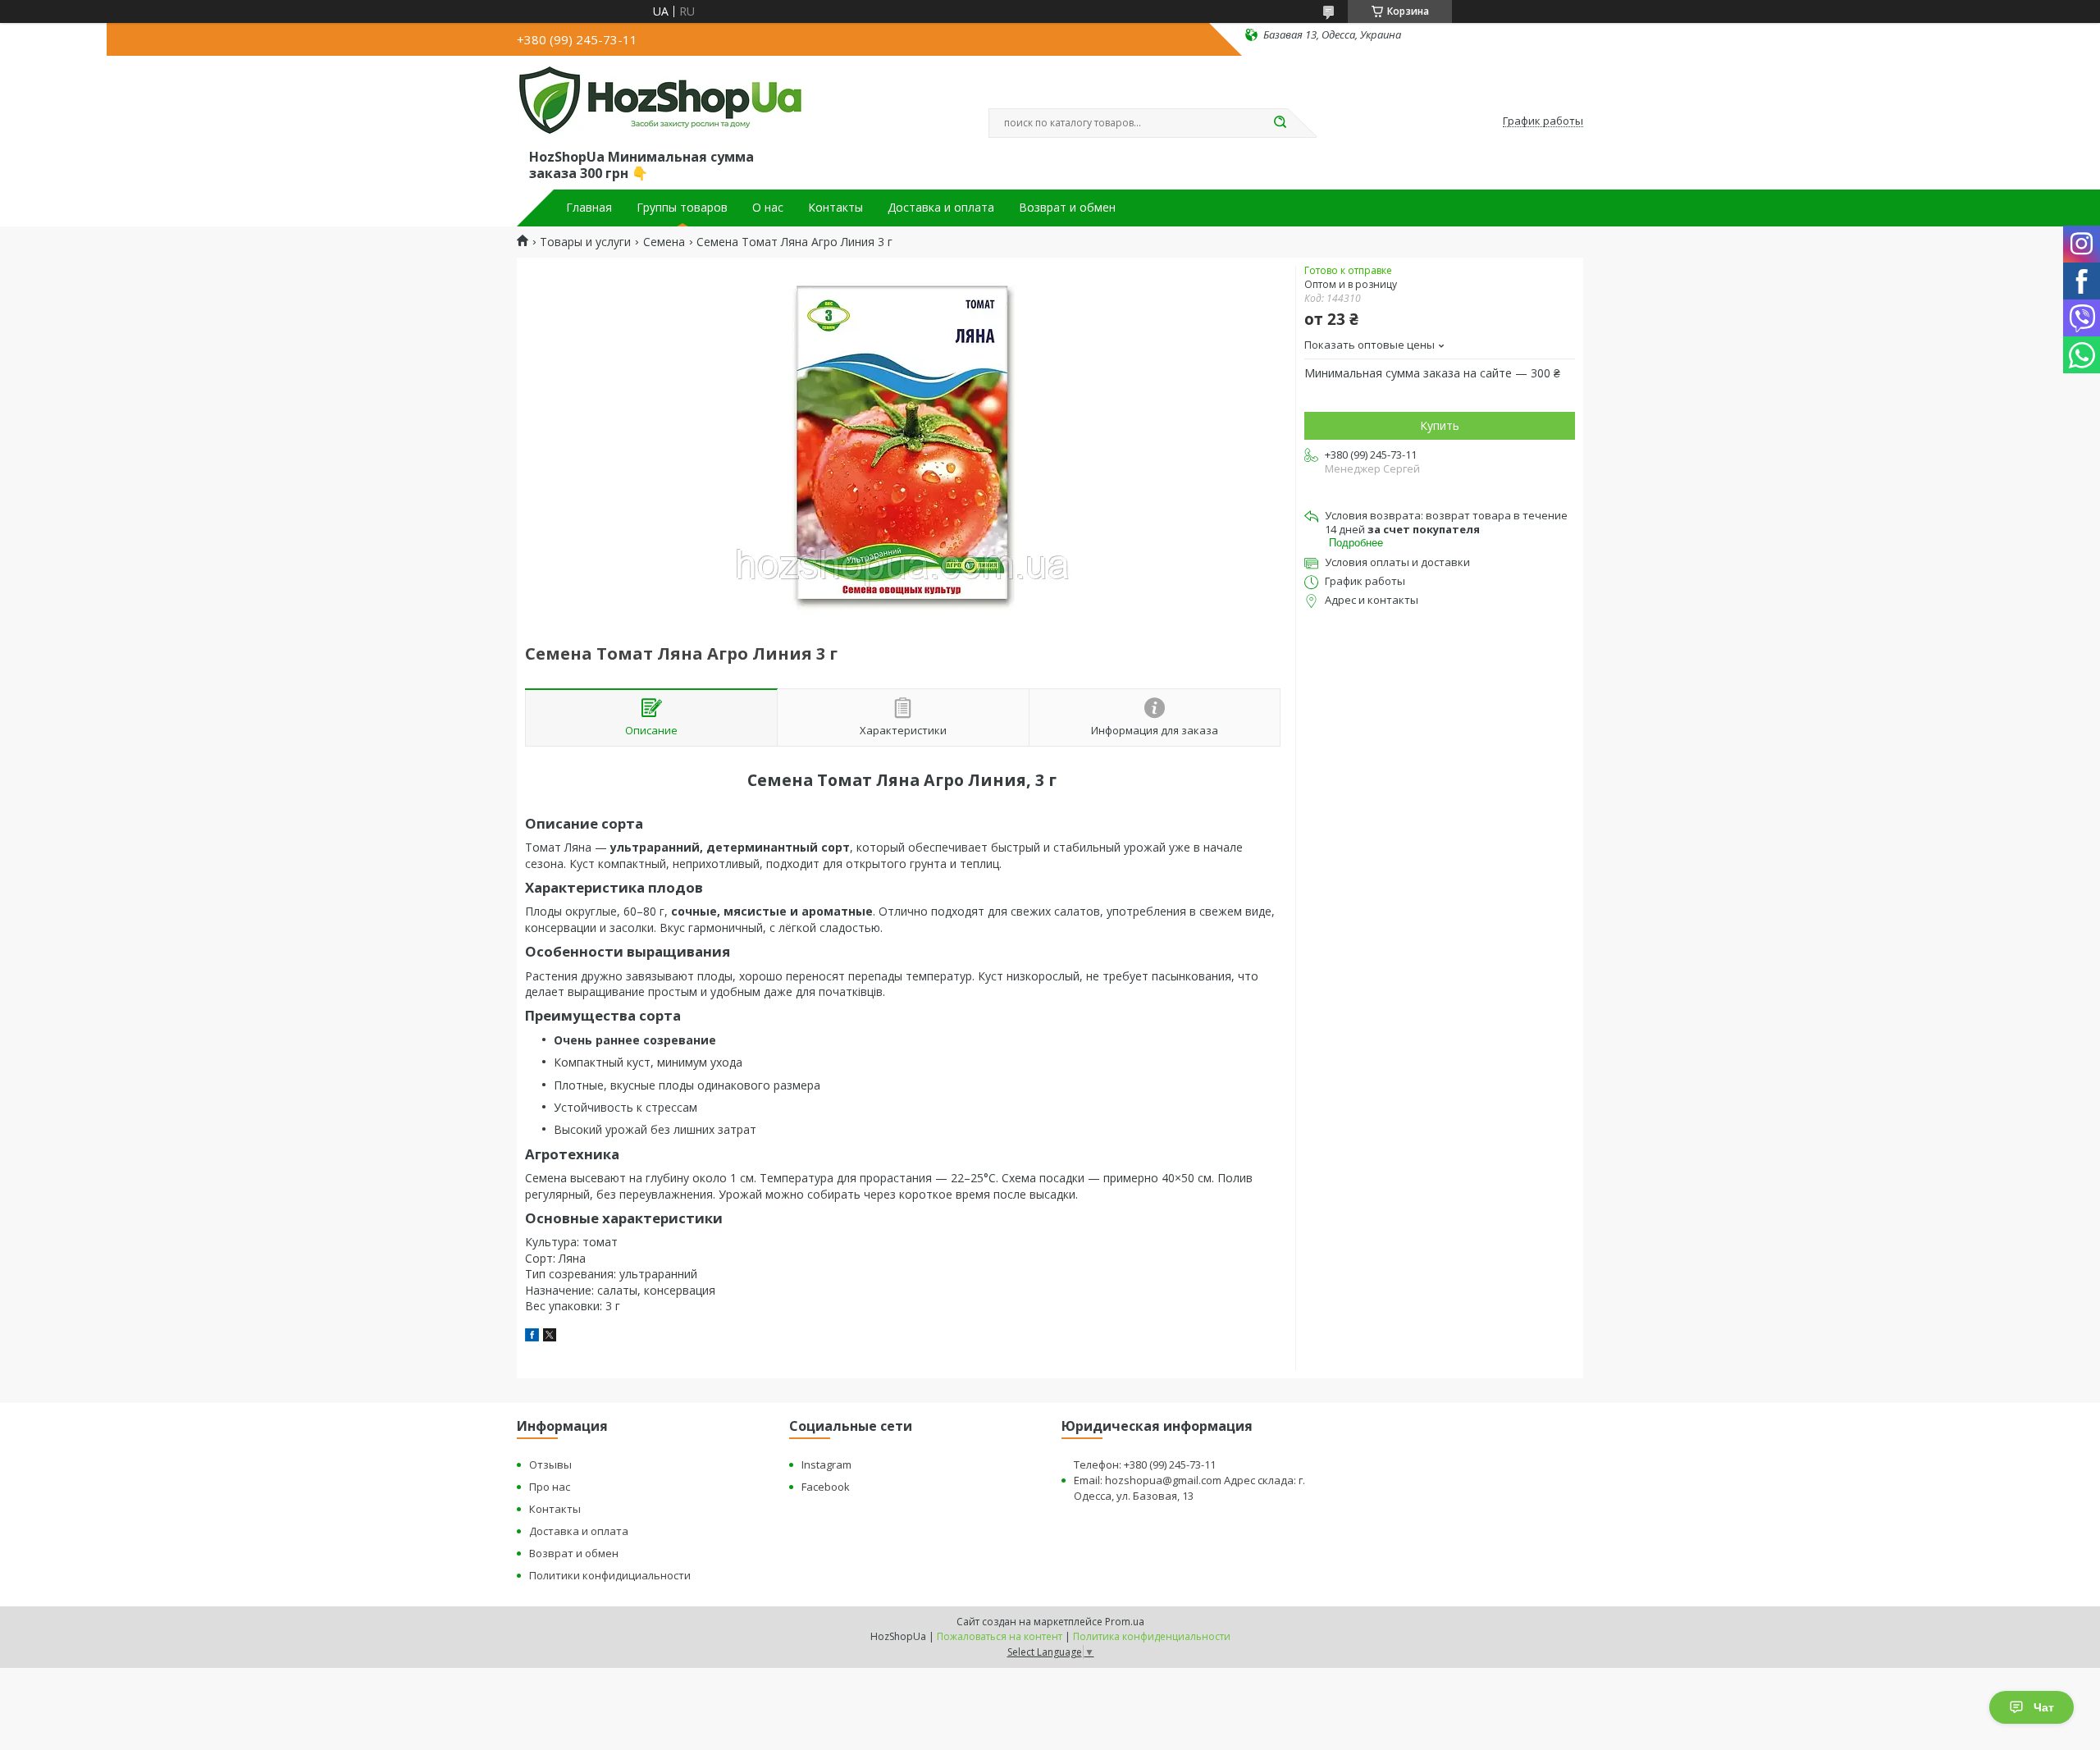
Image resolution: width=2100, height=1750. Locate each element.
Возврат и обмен (1067, 208)
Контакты (835, 208)
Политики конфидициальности (610, 1575)
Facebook (826, 1487)
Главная (589, 208)
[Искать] (1280, 123)
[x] (550, 1337)
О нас (768, 208)
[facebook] (532, 1337)
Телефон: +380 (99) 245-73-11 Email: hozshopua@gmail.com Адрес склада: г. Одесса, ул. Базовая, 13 (1189, 1480)
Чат (2044, 1707)
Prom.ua (1125, 1622)
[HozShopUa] (660, 105)
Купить (1440, 425)
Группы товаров (682, 208)
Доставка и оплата (941, 208)
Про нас (550, 1487)
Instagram (826, 1464)
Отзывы (550, 1464)
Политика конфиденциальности (1152, 1636)
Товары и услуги (585, 242)
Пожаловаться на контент (1000, 1636)
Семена (664, 242)
